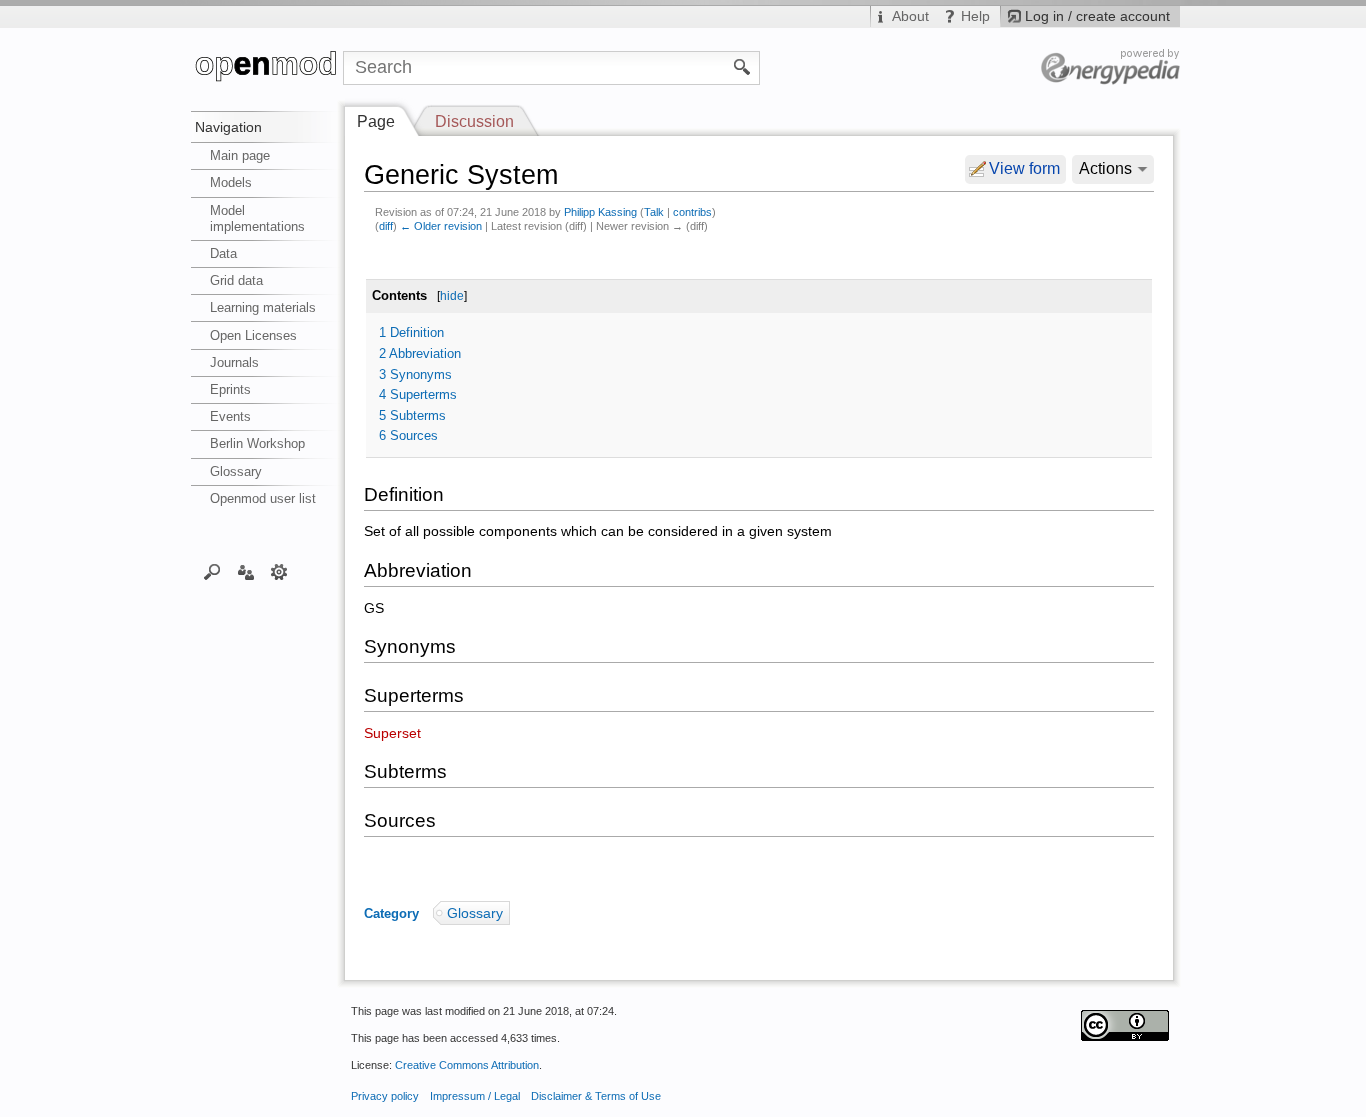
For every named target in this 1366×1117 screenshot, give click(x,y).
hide (452, 296)
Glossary (236, 471)
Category (391, 913)
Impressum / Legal (475, 1096)
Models (231, 182)
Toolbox (279, 571)
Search (212, 571)
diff (386, 226)
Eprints (230, 389)
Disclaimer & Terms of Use (596, 1096)
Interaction (245, 571)
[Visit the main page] (267, 68)
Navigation (228, 127)
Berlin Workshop (257, 443)
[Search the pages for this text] (742, 66)
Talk (654, 212)
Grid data (236, 280)
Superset (392, 733)
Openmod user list (263, 498)
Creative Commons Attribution (467, 1065)
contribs (692, 212)
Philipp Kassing (600, 212)
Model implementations (257, 218)
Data (223, 253)
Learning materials (263, 307)
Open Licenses (253, 335)
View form (1024, 168)
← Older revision (441, 226)
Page (376, 121)
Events (230, 416)
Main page (240, 155)
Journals (234, 362)
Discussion (474, 121)
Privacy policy (385, 1096)
